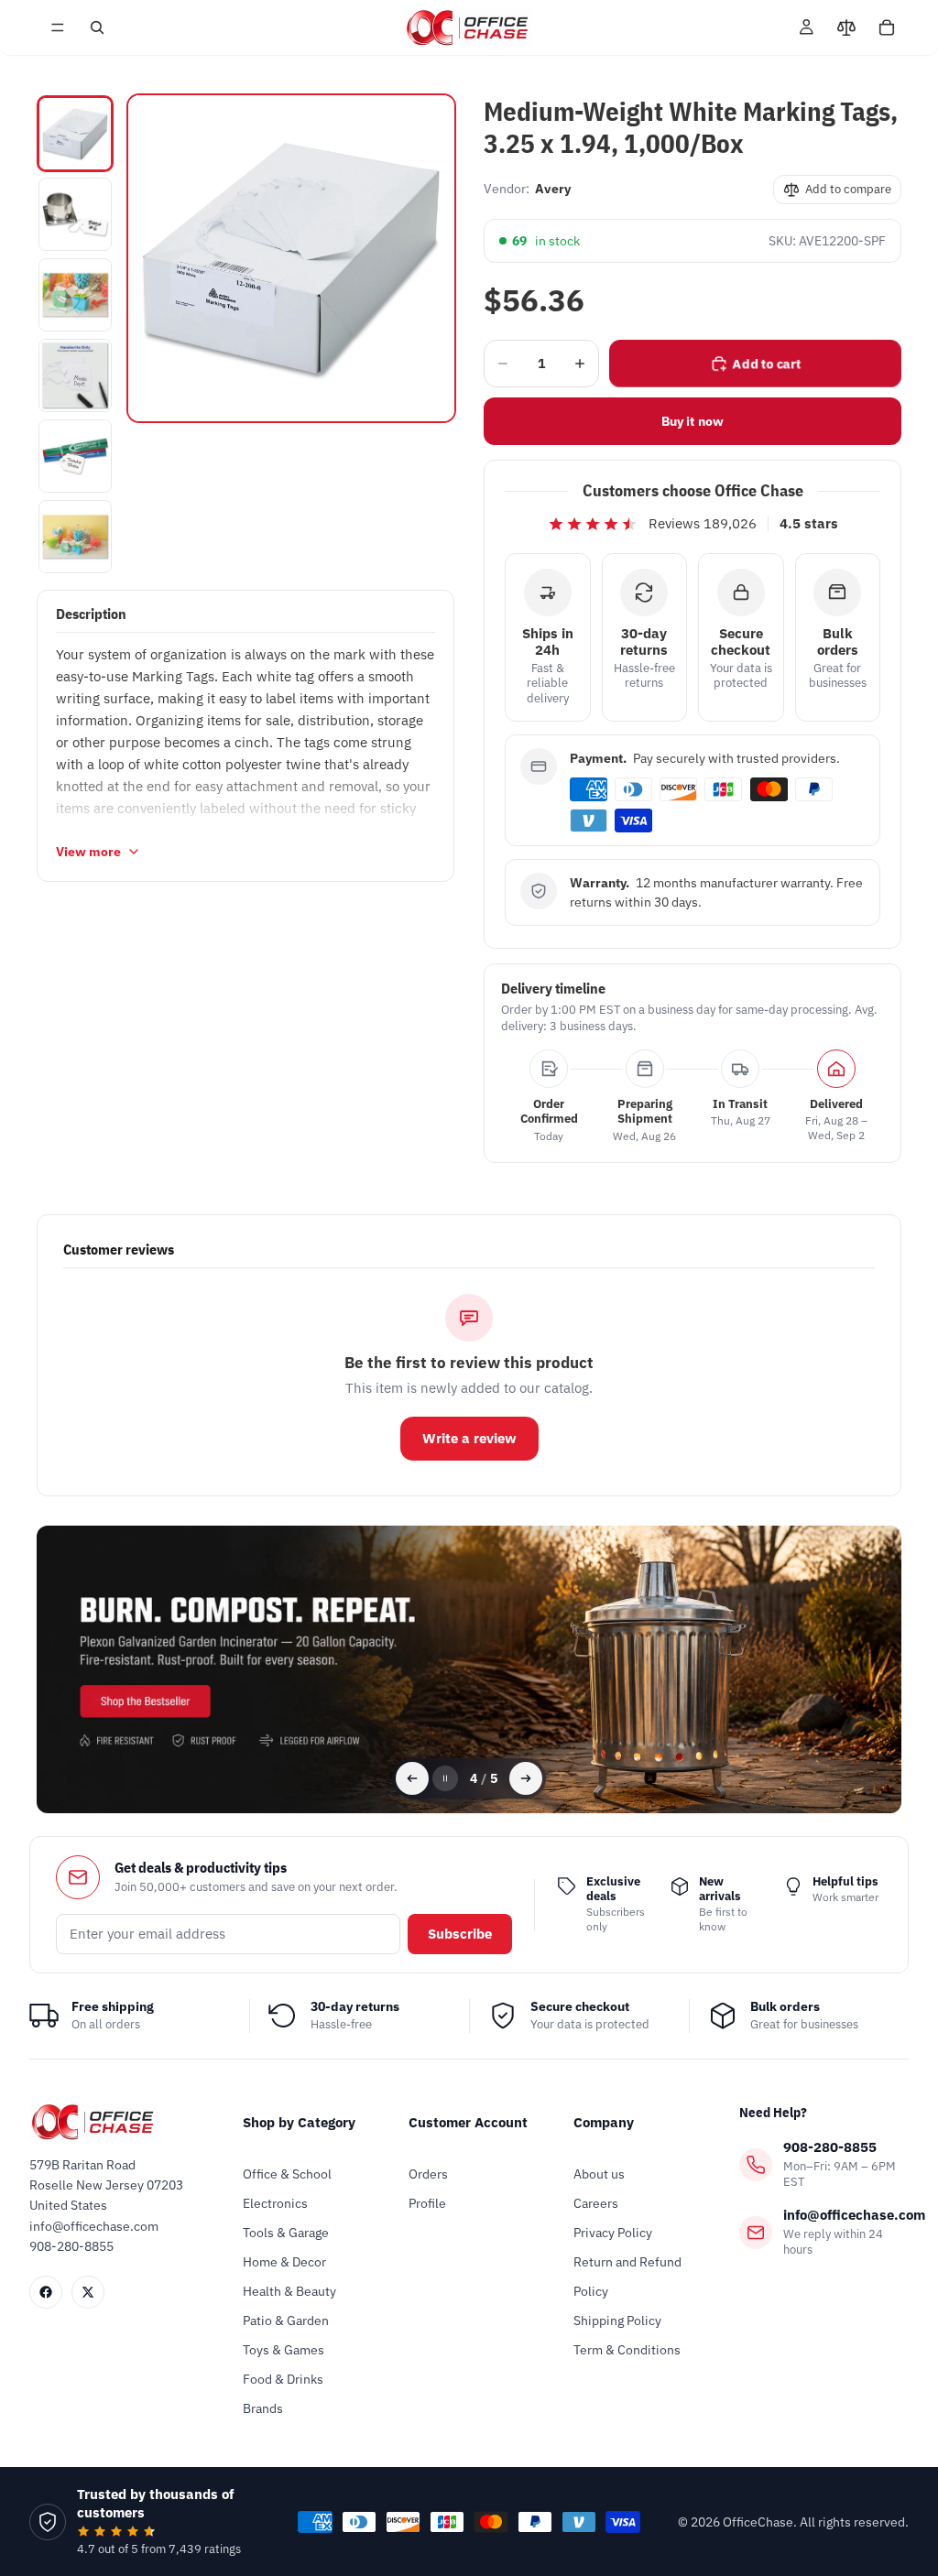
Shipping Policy (617, 2321)
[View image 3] (75, 295)
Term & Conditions (627, 2350)
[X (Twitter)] (88, 2292)
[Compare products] (846, 27)
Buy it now (693, 421)
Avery (553, 189)
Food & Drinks (283, 2379)
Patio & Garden (286, 2321)
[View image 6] (75, 537)
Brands (263, 2408)
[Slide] (469, 1670)
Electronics (275, 2203)
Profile (427, 2203)
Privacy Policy (613, 2233)
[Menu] (58, 27)
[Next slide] (526, 1778)
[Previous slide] (412, 1778)
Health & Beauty (289, 2291)
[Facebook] (46, 2292)
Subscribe (460, 1934)
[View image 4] (75, 375)
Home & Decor (284, 2262)
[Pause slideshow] (445, 1778)
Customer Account (468, 2122)
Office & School (287, 2174)
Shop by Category (299, 2122)
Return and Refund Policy (627, 2277)
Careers (596, 2203)
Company (604, 2122)
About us (599, 2174)
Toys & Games (284, 2350)
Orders (428, 2174)
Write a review (469, 1438)
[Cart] (887, 27)
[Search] (97, 27)
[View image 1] (75, 134)
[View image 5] (75, 456)
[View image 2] (75, 214)
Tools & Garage (286, 2233)
